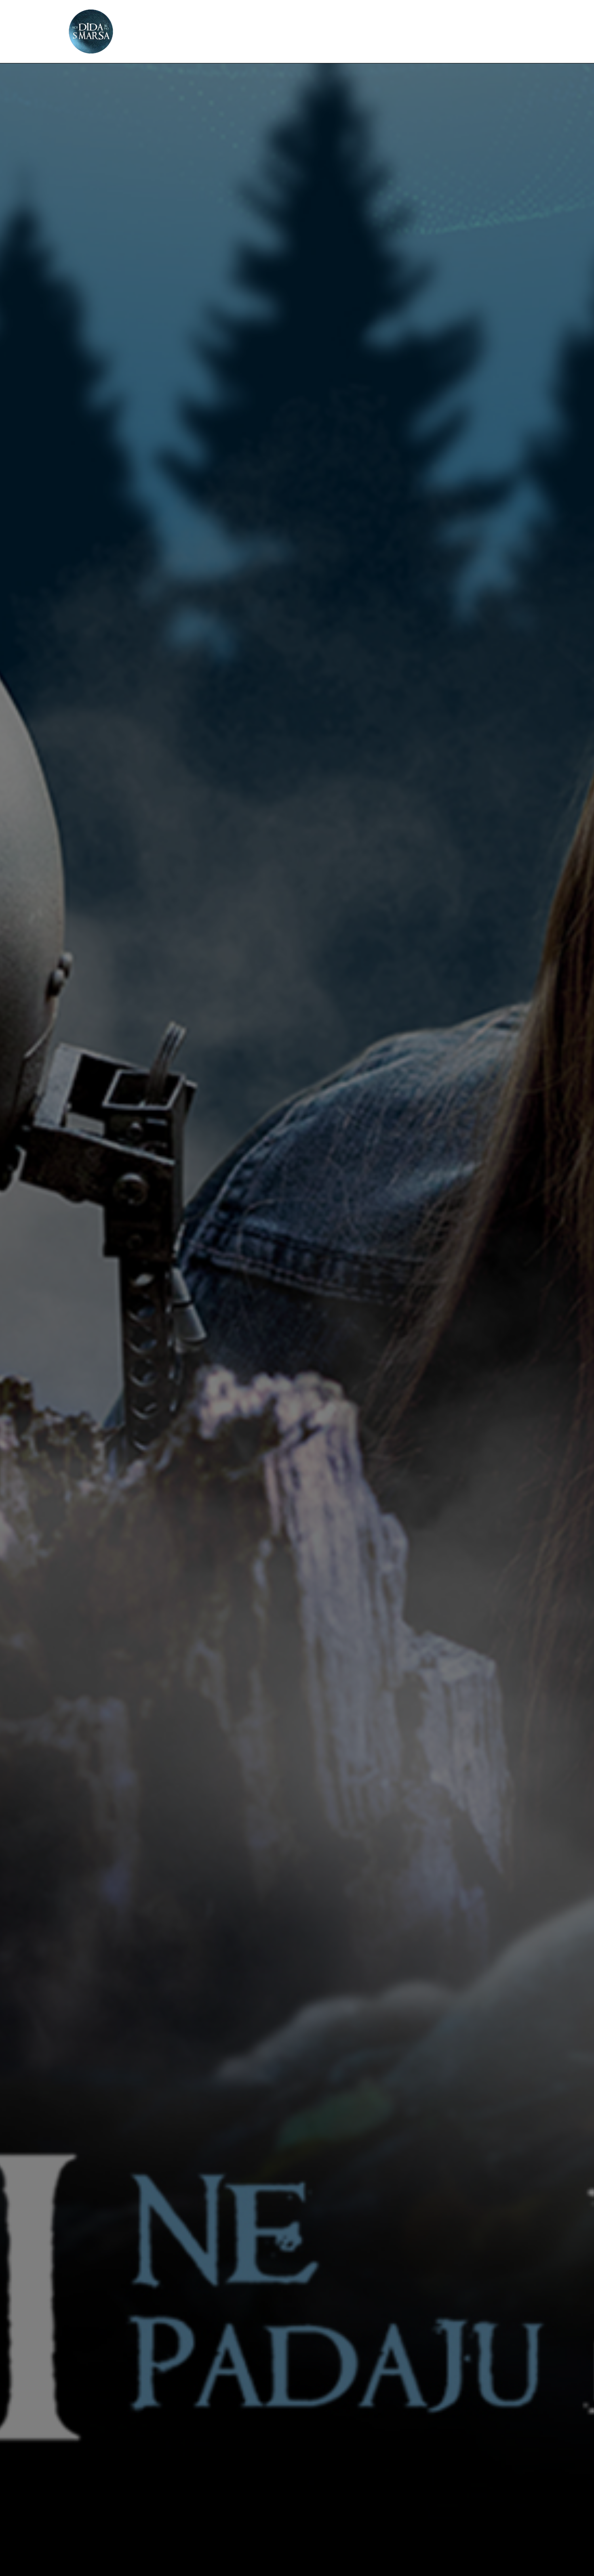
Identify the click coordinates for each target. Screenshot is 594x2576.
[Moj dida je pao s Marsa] (91, 31)
